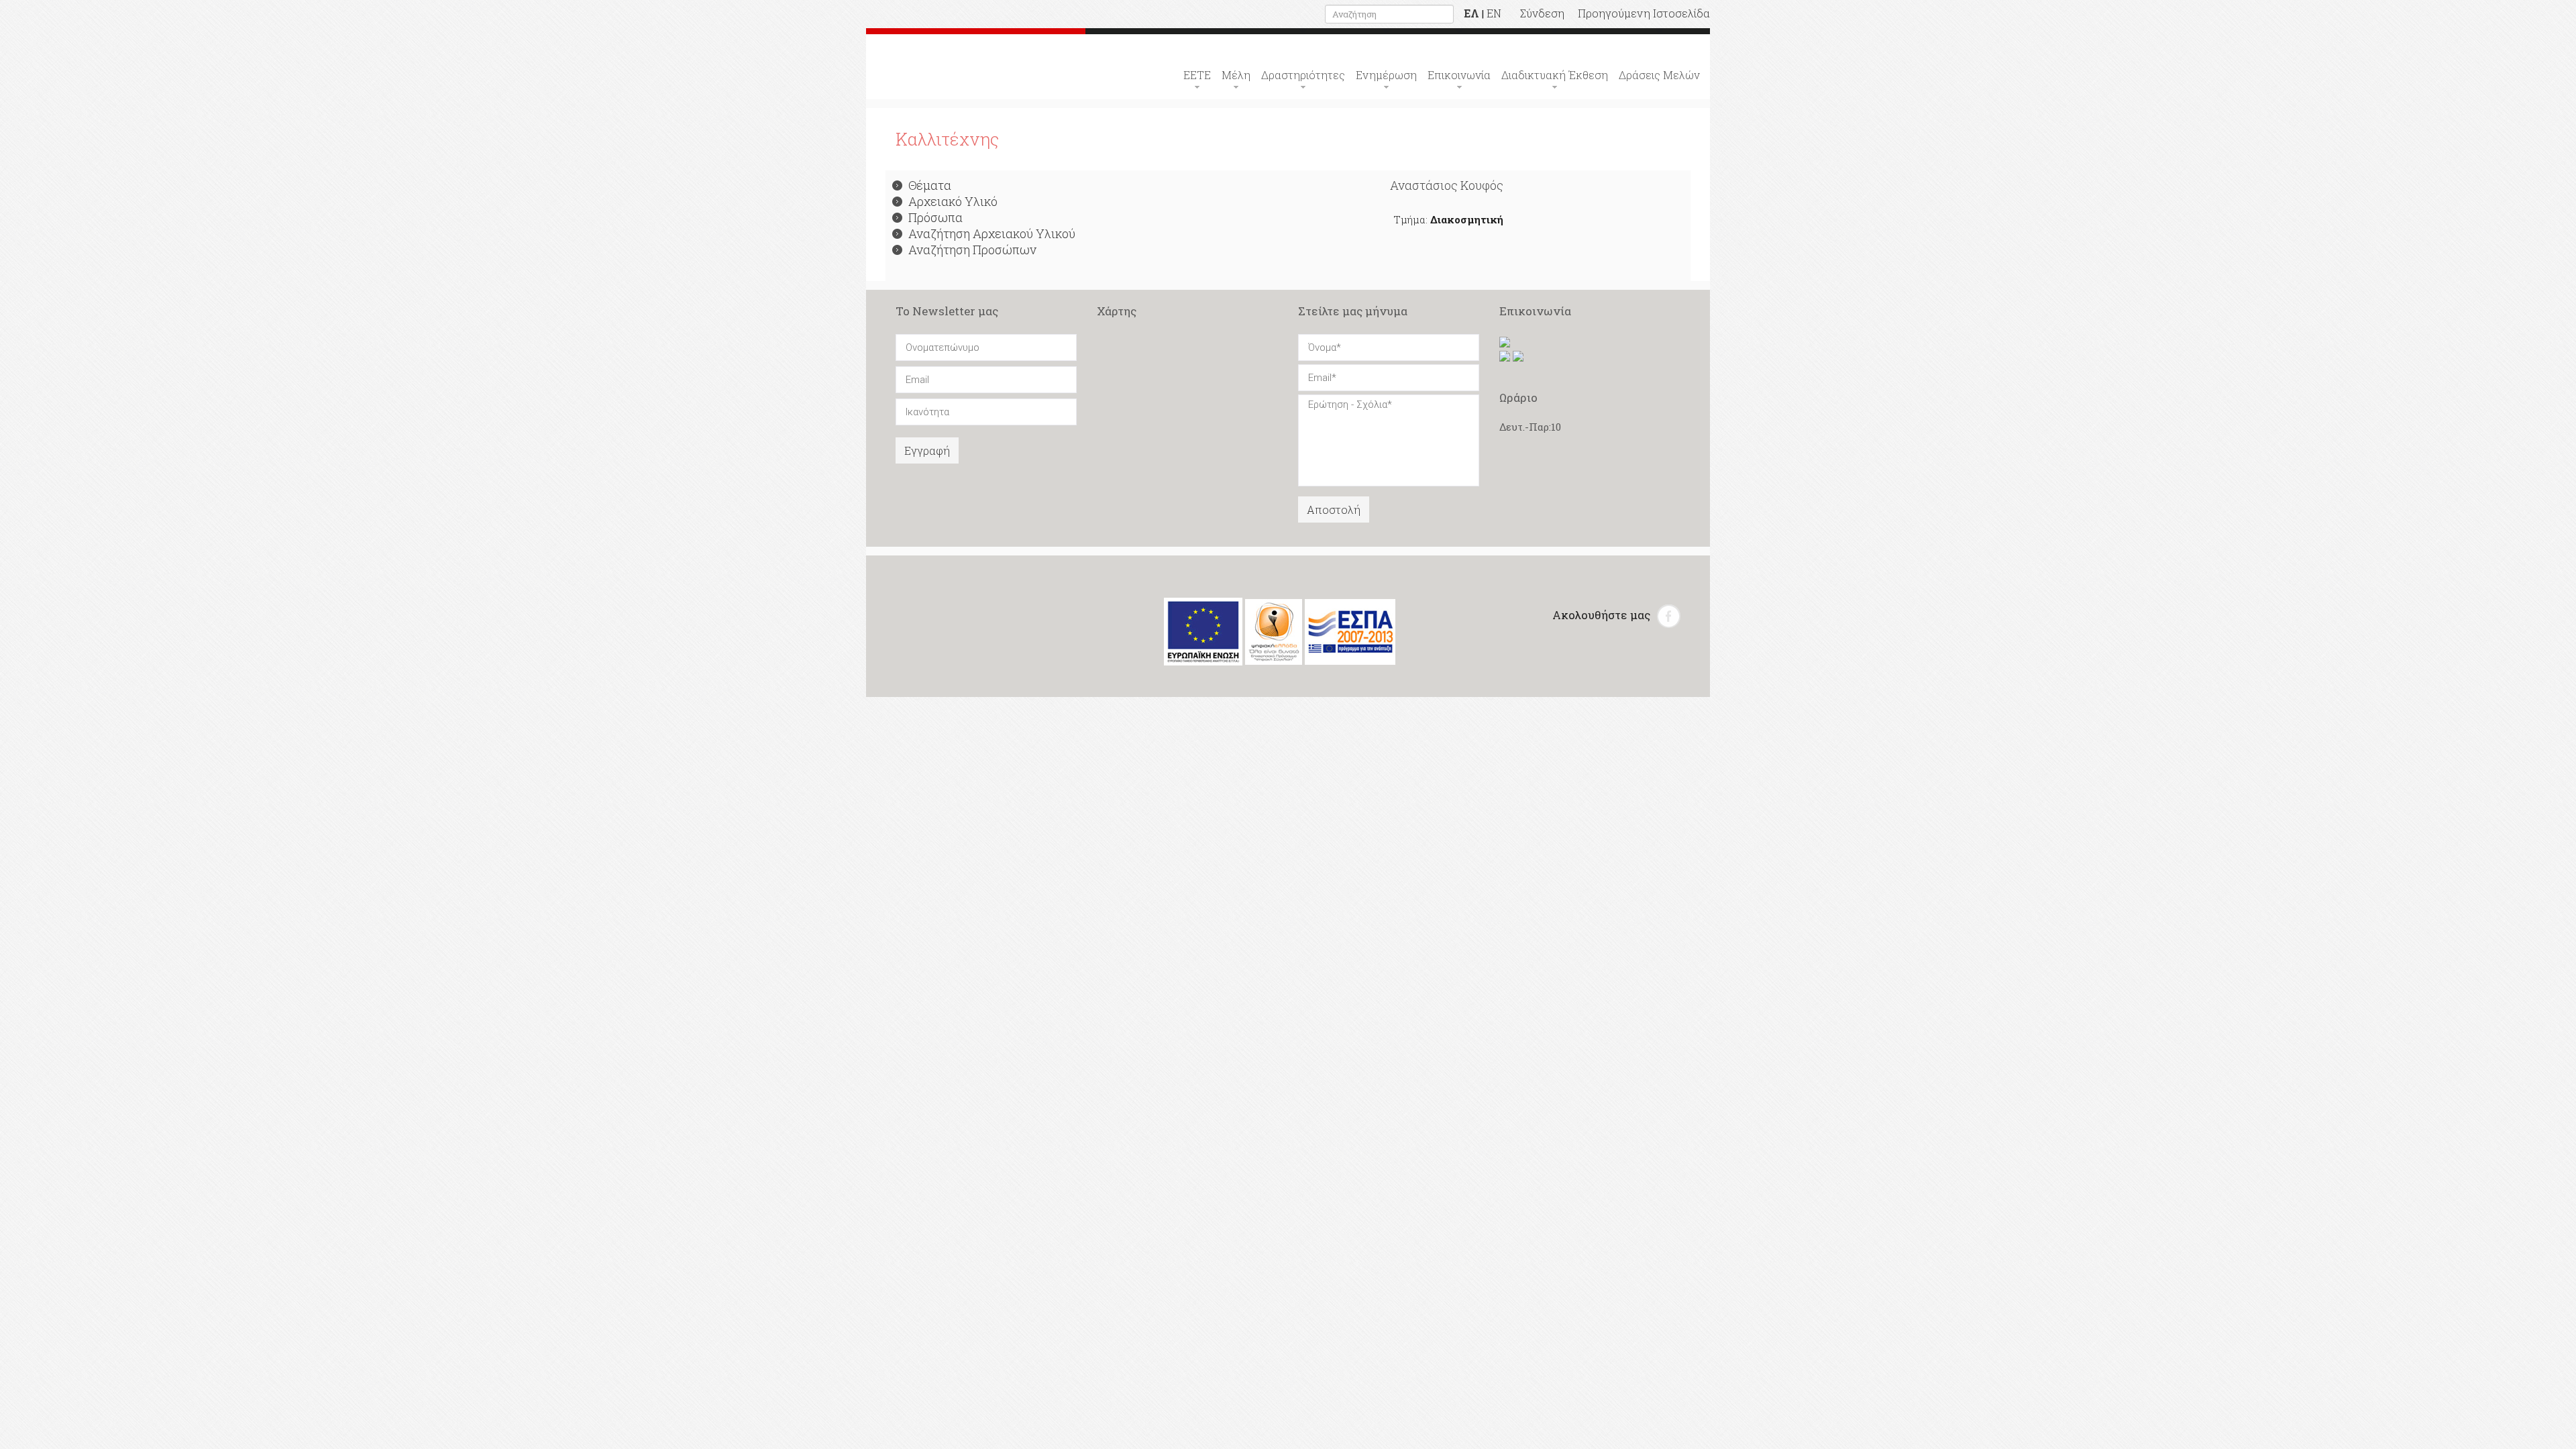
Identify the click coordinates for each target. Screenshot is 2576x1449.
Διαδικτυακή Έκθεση (1555, 75)
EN (1494, 13)
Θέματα (930, 185)
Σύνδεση (1542, 13)
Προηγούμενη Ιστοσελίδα (1644, 13)
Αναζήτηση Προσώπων (972, 250)
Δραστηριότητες (1303, 75)
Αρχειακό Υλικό (953, 201)
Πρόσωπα (935, 217)
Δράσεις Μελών (1659, 75)
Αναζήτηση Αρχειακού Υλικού (992, 233)
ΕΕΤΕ (1197, 75)
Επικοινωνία (1459, 75)
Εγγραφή (927, 450)
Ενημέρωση (1386, 75)
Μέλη (1236, 75)
